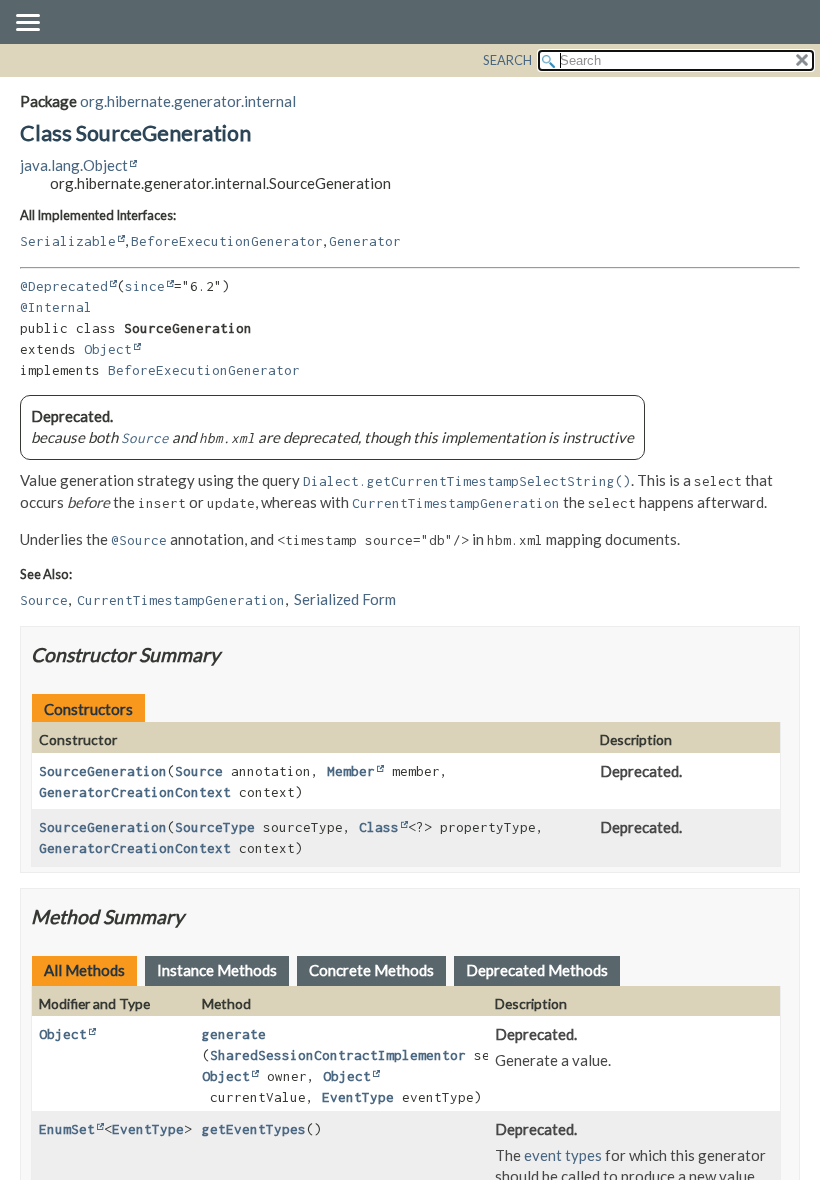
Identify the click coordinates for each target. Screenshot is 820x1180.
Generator (365, 241)
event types (563, 1155)
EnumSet (67, 1129)
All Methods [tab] (84, 970)
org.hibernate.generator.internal (188, 101)
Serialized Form (345, 599)
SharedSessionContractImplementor (338, 1055)
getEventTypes (254, 1129)
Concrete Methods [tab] (371, 970)
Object (108, 349)
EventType (358, 1097)
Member (351, 771)
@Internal (56, 307)
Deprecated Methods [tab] (537, 970)
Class (379, 827)
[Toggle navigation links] (27, 24)
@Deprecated (64, 286)
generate (234, 1034)
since (145, 286)
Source (199, 771)
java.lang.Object (74, 165)
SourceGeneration (103, 771)
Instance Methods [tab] (217, 970)
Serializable (68, 241)
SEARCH (507, 60)
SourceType (215, 827)
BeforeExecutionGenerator (227, 241)
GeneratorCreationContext (135, 792)
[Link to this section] (232, 654)
